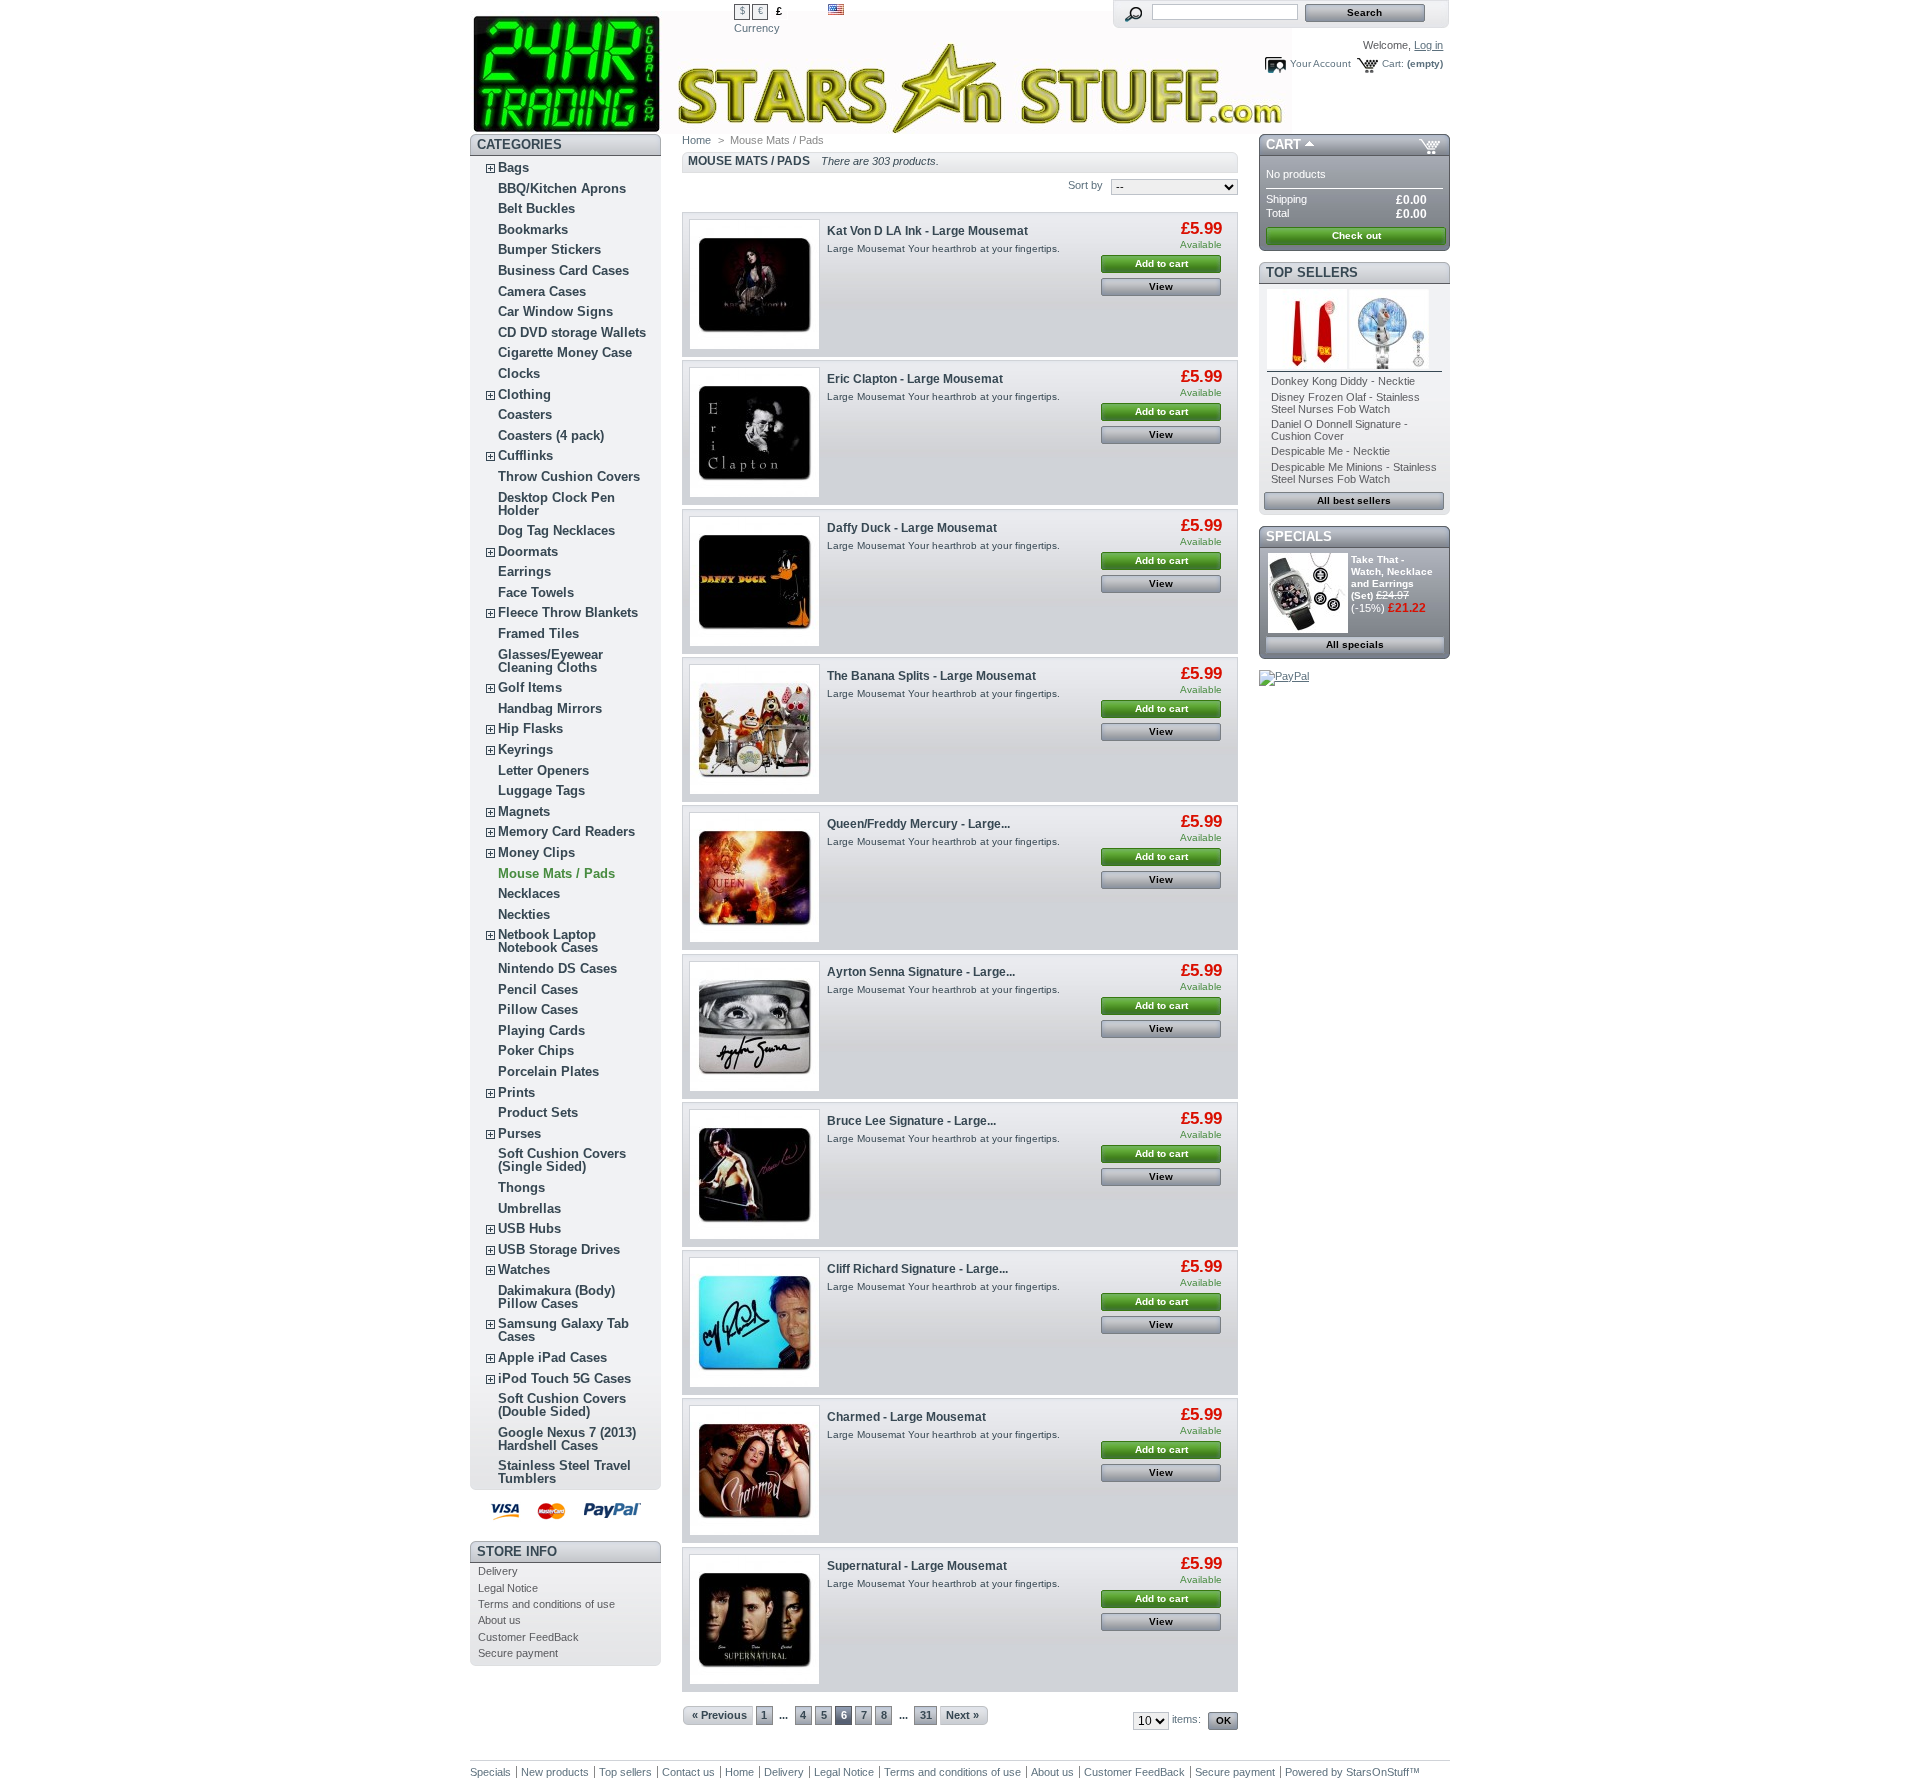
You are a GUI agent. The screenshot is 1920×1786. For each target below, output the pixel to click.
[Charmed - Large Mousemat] (754, 1470)
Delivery (498, 1571)
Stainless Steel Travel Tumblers (564, 1472)
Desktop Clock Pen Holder (556, 504)
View (1161, 286)
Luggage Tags (541, 790)
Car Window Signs (555, 311)
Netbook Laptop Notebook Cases (548, 941)
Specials (1299, 536)
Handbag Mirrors (550, 708)
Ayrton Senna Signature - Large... (921, 972)
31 (926, 1715)
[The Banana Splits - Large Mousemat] (754, 729)
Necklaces (529, 893)
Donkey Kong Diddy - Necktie (1343, 381)
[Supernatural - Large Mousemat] (754, 1619)
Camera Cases (542, 291)
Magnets (524, 811)
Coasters (525, 414)
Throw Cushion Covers (569, 476)
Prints (516, 1092)
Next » (962, 1715)
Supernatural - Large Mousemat (917, 1566)
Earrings (524, 571)
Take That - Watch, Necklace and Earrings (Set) (1392, 577)
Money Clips (536, 852)
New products (555, 1772)
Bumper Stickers (549, 249)
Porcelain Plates (548, 1071)
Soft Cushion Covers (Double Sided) (562, 1405)
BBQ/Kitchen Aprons (562, 188)
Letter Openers (543, 770)
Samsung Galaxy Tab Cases (563, 1330)
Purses (519, 1133)
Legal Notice (508, 1588)
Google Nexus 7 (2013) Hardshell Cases (567, 1439)
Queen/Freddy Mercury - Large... (918, 824)
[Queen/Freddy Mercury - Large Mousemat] (754, 877)
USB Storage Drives (559, 1249)
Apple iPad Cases (552, 1357)
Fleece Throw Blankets (568, 612)
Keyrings (525, 749)
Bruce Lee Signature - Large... (911, 1121)
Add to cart (1161, 263)
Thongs (521, 1187)
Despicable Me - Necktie (1330, 451)
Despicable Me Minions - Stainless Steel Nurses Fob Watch (1354, 473)
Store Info (517, 1551)
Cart (1283, 144)
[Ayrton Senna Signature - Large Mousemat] (754, 1026)
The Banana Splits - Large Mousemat (931, 676)
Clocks (519, 373)
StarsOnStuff (1377, 1772)
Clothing (524, 394)
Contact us (688, 1772)
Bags (513, 167)
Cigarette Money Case (565, 352)
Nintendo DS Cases (557, 968)
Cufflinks (525, 455)
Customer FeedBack (528, 1637)
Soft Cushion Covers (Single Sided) (562, 1160)
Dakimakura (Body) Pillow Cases (556, 1297)
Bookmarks (533, 229)
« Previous (719, 1715)
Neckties (524, 914)
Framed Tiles (538, 633)
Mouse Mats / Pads (556, 873)
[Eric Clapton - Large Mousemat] (754, 432)
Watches (524, 1269)
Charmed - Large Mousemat (906, 1417)
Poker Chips (536, 1050)
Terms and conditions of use (546, 1604)
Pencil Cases (538, 989)
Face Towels (536, 592)
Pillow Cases (538, 1009)
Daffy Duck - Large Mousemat (912, 528)
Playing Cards (541, 1030)
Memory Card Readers (566, 831)
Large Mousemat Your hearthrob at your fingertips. (943, 248)
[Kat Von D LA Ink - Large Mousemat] (754, 284)
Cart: (1393, 63)
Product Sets (538, 1112)
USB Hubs (529, 1228)
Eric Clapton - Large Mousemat (915, 379)
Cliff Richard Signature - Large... (917, 1269)
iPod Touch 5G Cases (564, 1378)
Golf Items (530, 687)
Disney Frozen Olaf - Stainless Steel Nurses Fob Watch (1345, 403)
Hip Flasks (530, 728)
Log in (1428, 45)
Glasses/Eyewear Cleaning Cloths (550, 661)
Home (696, 140)
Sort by (1085, 185)
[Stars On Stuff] (602, 67)
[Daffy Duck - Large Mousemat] (754, 581)
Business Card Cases (563, 270)
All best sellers (1354, 500)
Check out (1356, 235)
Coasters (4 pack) (551, 435)
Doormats (528, 551)
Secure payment (518, 1653)
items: (1186, 1719)
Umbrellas (529, 1208)
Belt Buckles (536, 208)
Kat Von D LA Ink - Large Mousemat (927, 231)
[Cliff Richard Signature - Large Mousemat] (754, 1322)
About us (499, 1620)
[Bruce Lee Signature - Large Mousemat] (754, 1174)
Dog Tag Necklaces (556, 530)
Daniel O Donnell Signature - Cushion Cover (1339, 430)
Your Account (1320, 63)
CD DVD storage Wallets (572, 332)
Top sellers (1312, 272)
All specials (1355, 644)
